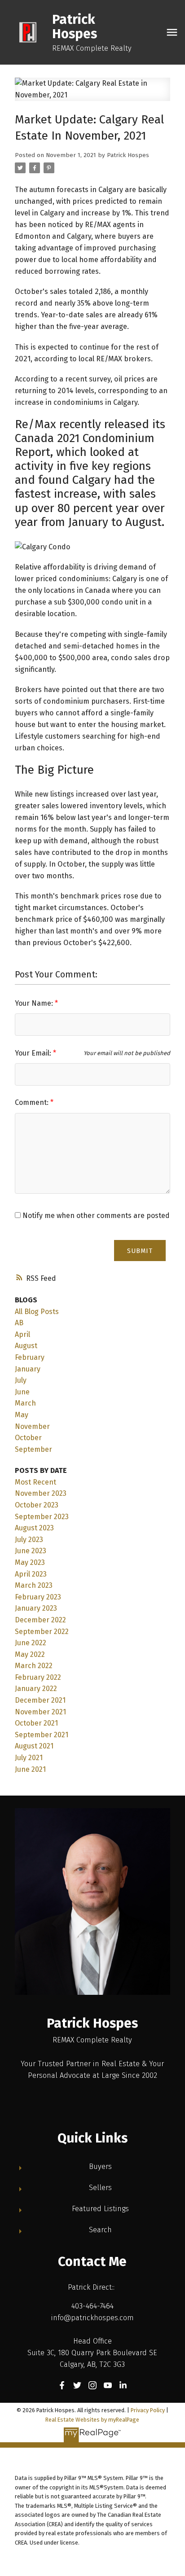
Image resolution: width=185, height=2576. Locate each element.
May (22, 1415)
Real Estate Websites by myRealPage (92, 2420)
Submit (140, 1251)
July (21, 1380)
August (26, 1346)
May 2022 (30, 1654)
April (22, 1334)
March (25, 1403)
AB (19, 1323)
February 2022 (38, 1677)
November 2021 (40, 1712)
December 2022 (40, 1620)
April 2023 (31, 1574)
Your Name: (35, 1003)
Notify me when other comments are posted (95, 1216)
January (28, 1369)
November (32, 1426)
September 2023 (42, 1517)
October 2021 (36, 1723)
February (30, 1357)
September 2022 (42, 1632)
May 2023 (30, 1562)
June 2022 (31, 1643)
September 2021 (42, 1735)
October (28, 1438)
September (33, 1449)
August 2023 (34, 1528)
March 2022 (34, 1666)
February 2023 (38, 1597)
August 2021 (34, 1746)
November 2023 (41, 1493)
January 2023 (36, 1608)
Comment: (33, 1102)
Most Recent (35, 1482)
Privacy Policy (148, 2410)
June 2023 (31, 1551)
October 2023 (37, 1505)
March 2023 (34, 1585)
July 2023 (29, 1540)
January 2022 (36, 1689)
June (22, 1392)
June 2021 (30, 1769)
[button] (62, 2385)
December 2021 (40, 1700)
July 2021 (29, 1758)
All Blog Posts (37, 1312)
